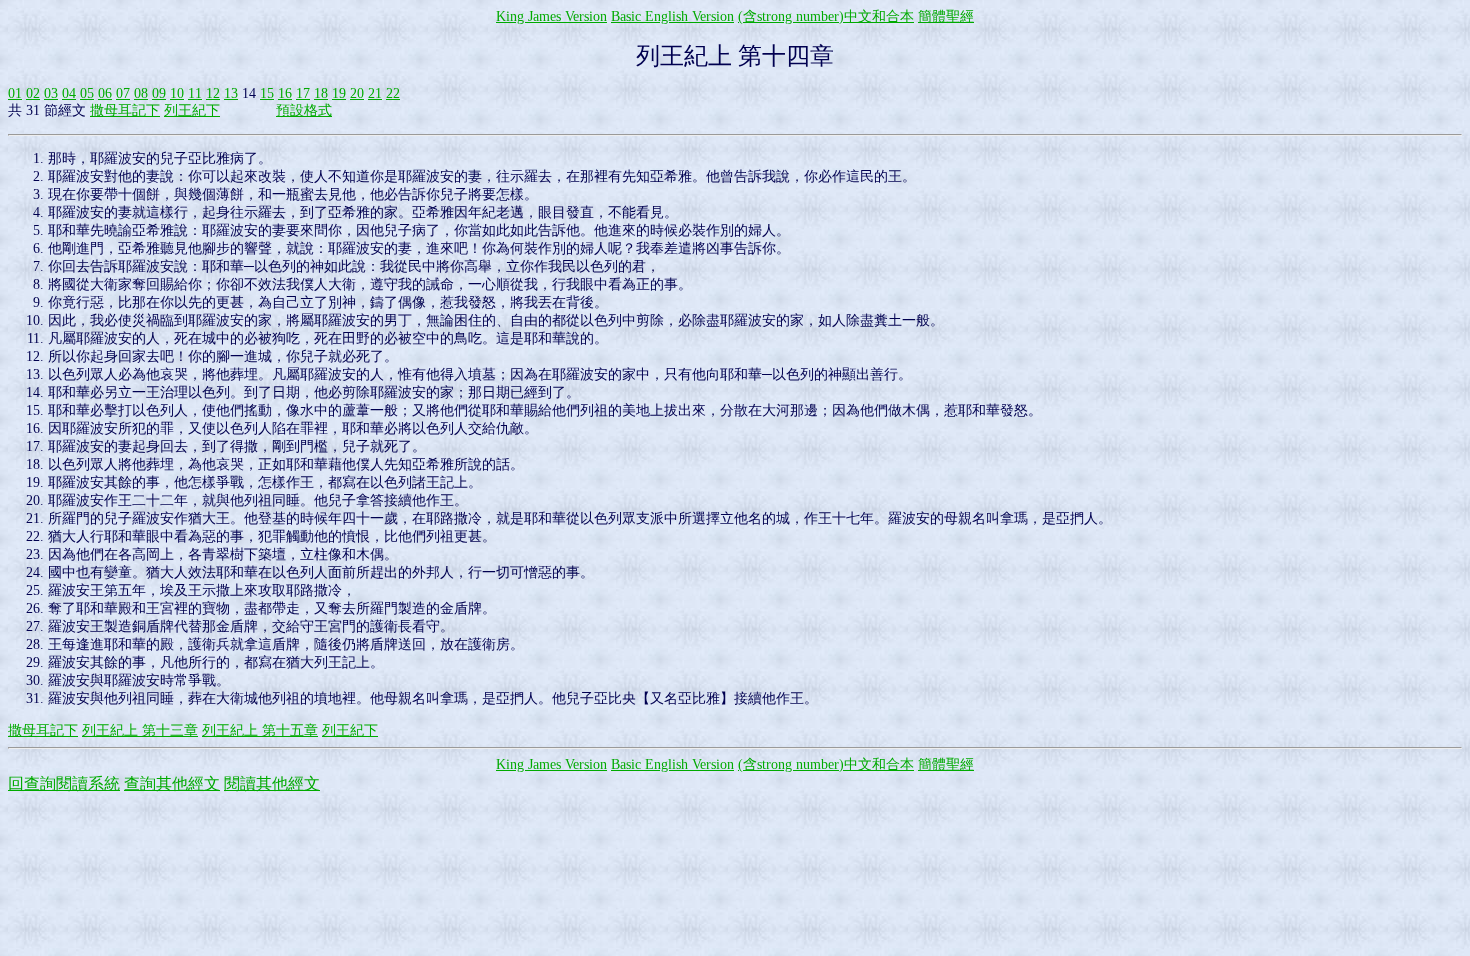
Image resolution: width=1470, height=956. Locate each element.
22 (393, 93)
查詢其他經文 (172, 783)
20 (357, 93)
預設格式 (304, 110)
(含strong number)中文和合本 (826, 16)
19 (339, 93)
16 (285, 93)
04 (69, 93)
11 (195, 93)
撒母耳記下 (125, 110)
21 (375, 93)
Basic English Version (672, 16)
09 (159, 93)
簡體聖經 (946, 16)
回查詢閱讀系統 (64, 783)
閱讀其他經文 (272, 783)
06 (105, 93)
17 (303, 93)
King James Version (551, 16)
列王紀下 (192, 110)
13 (231, 93)
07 (123, 93)
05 (87, 93)
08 (141, 93)
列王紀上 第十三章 (140, 730)
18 (321, 93)
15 (267, 93)
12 (213, 93)
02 (33, 93)
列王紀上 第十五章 (260, 730)
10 (177, 93)
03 (51, 93)
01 (15, 93)
